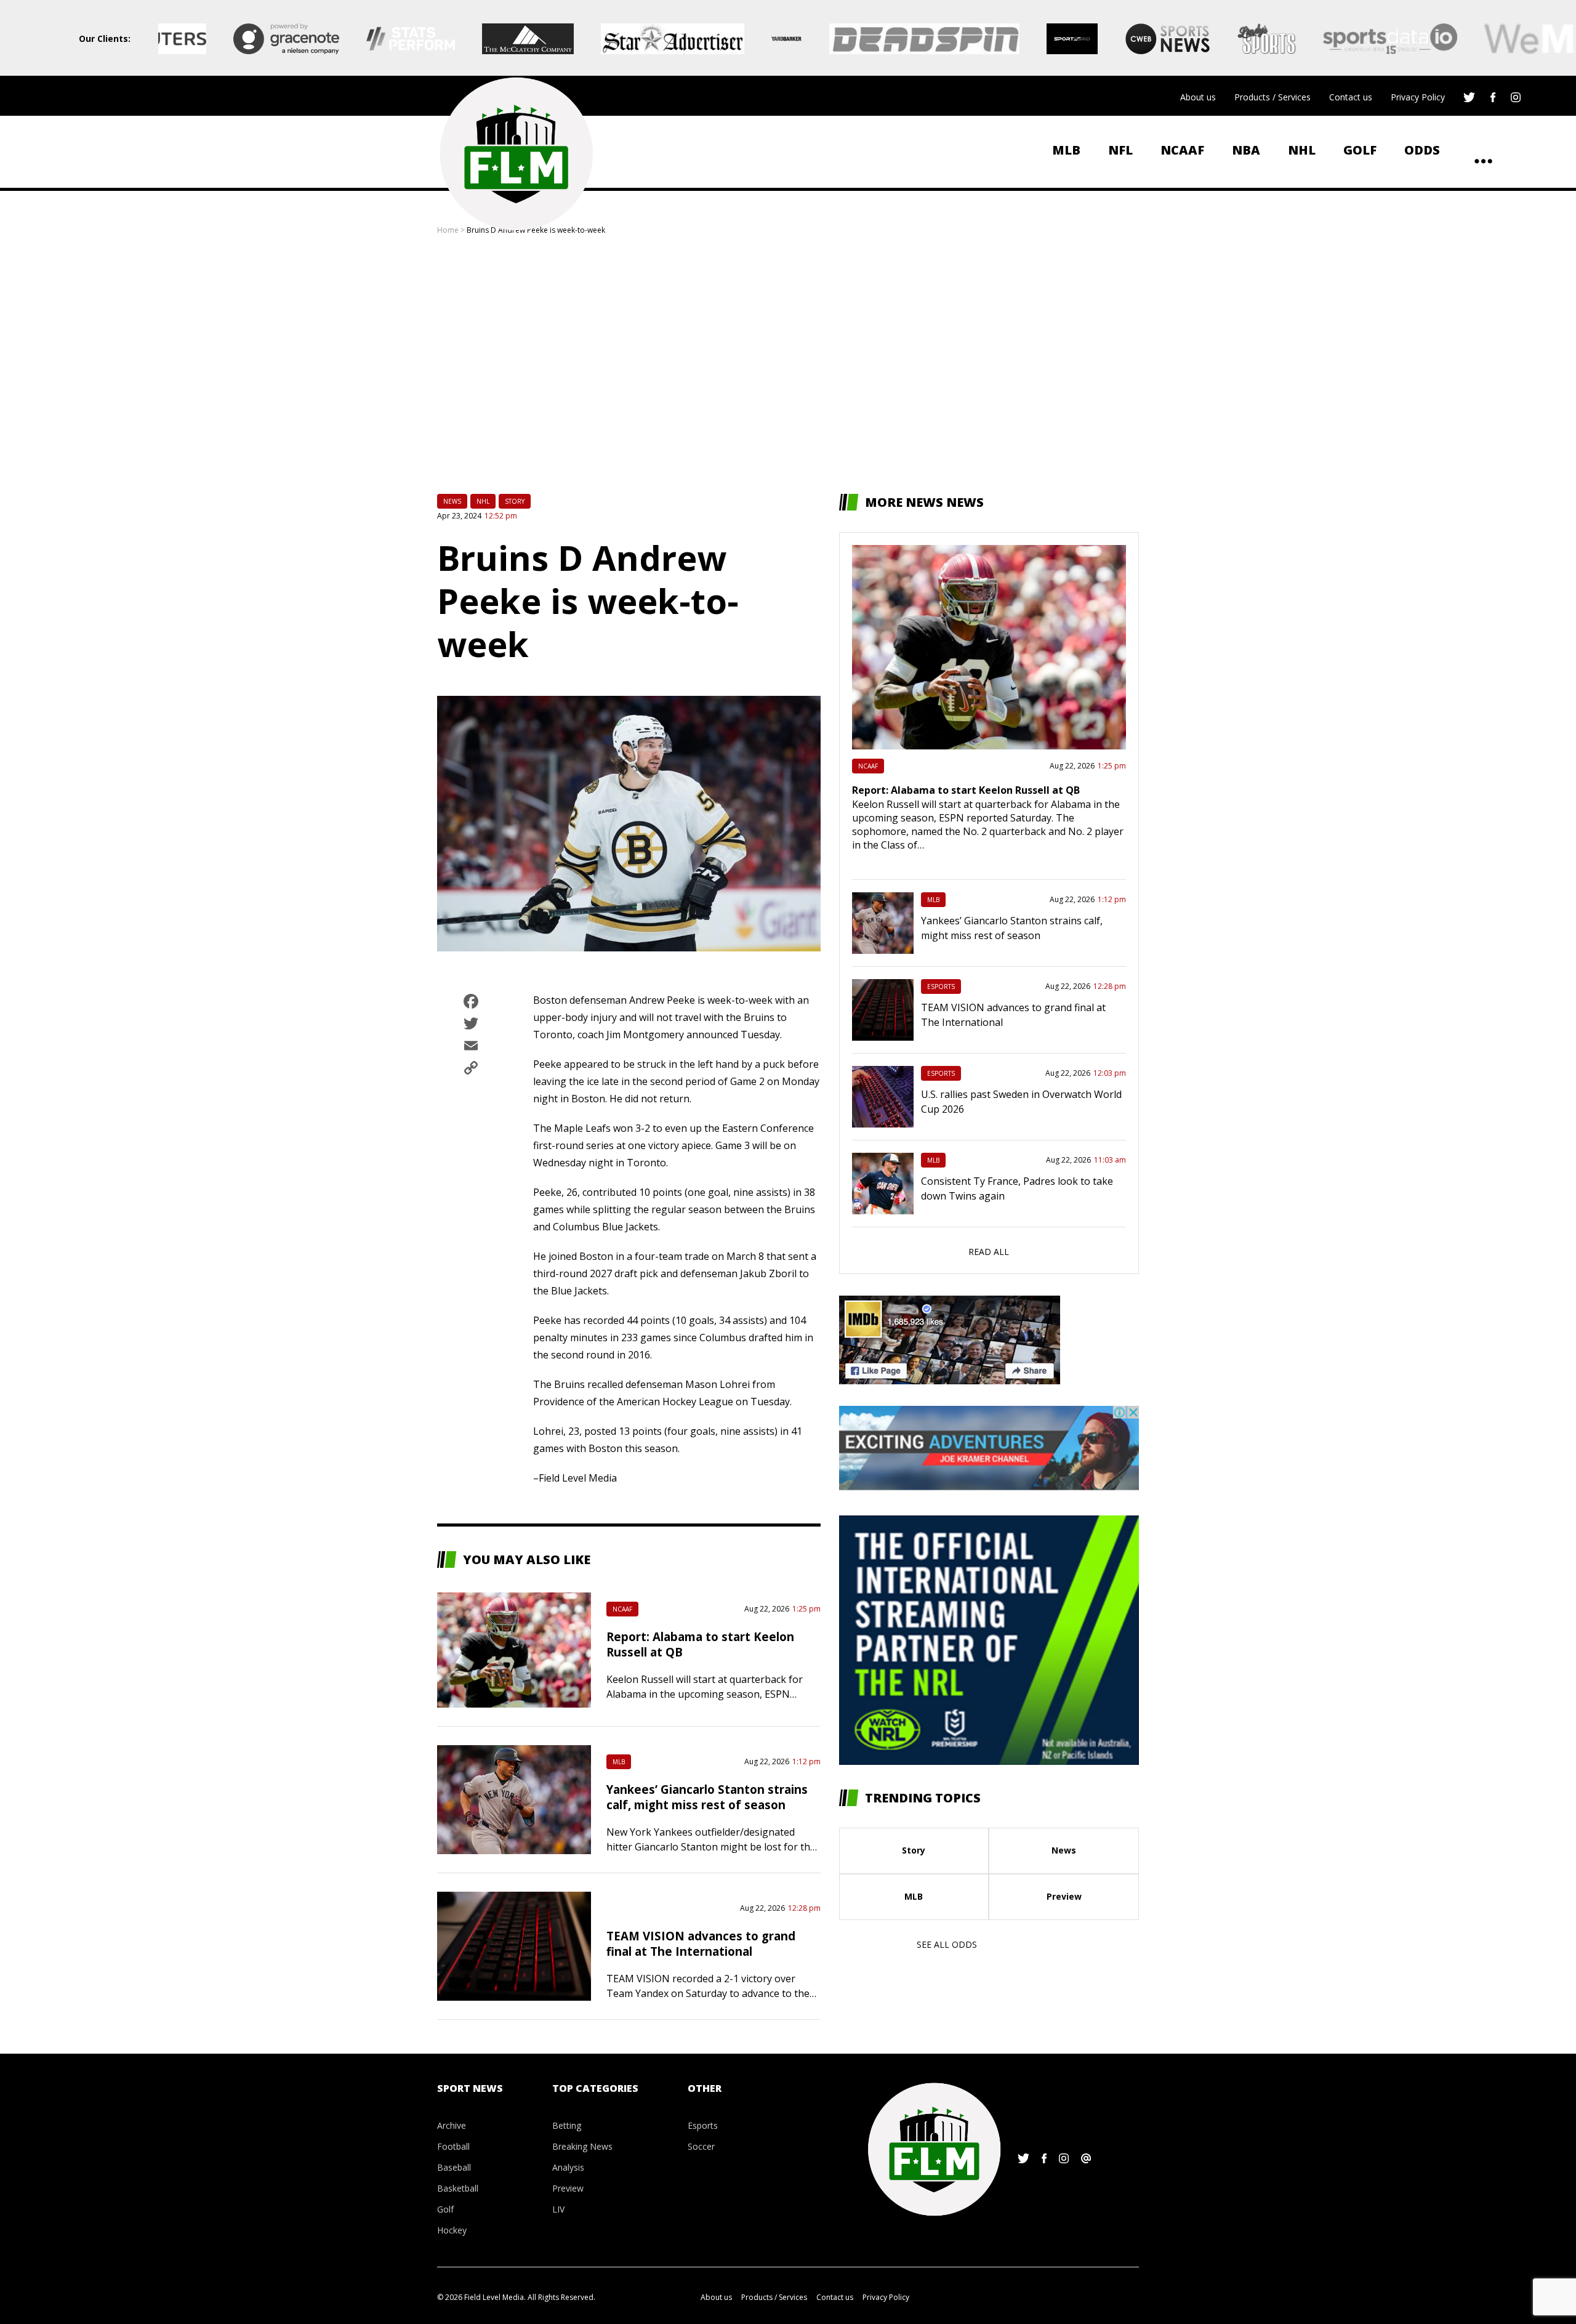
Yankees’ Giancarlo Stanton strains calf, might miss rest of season (707, 1797)
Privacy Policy (1418, 97)
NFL (1120, 150)
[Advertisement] (788, 365)
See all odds (947, 1944)
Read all (989, 1252)
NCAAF (1182, 150)
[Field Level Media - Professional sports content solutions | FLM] (516, 154)
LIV (558, 2209)
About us (1198, 97)
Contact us (1351, 97)
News (452, 501)
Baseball (454, 2167)
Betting (567, 2125)
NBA (1246, 150)
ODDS (1422, 150)
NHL (1302, 150)
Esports (941, 986)
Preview (1064, 1896)
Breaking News (582, 2146)
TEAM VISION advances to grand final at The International (701, 1943)
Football (453, 2146)
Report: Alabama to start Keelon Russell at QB (966, 790)
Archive (452, 2125)
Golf (1360, 150)
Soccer (701, 2146)
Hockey (452, 2230)
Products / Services (1272, 97)
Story (515, 501)
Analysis (568, 2167)
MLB (1066, 150)
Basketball (458, 2188)
